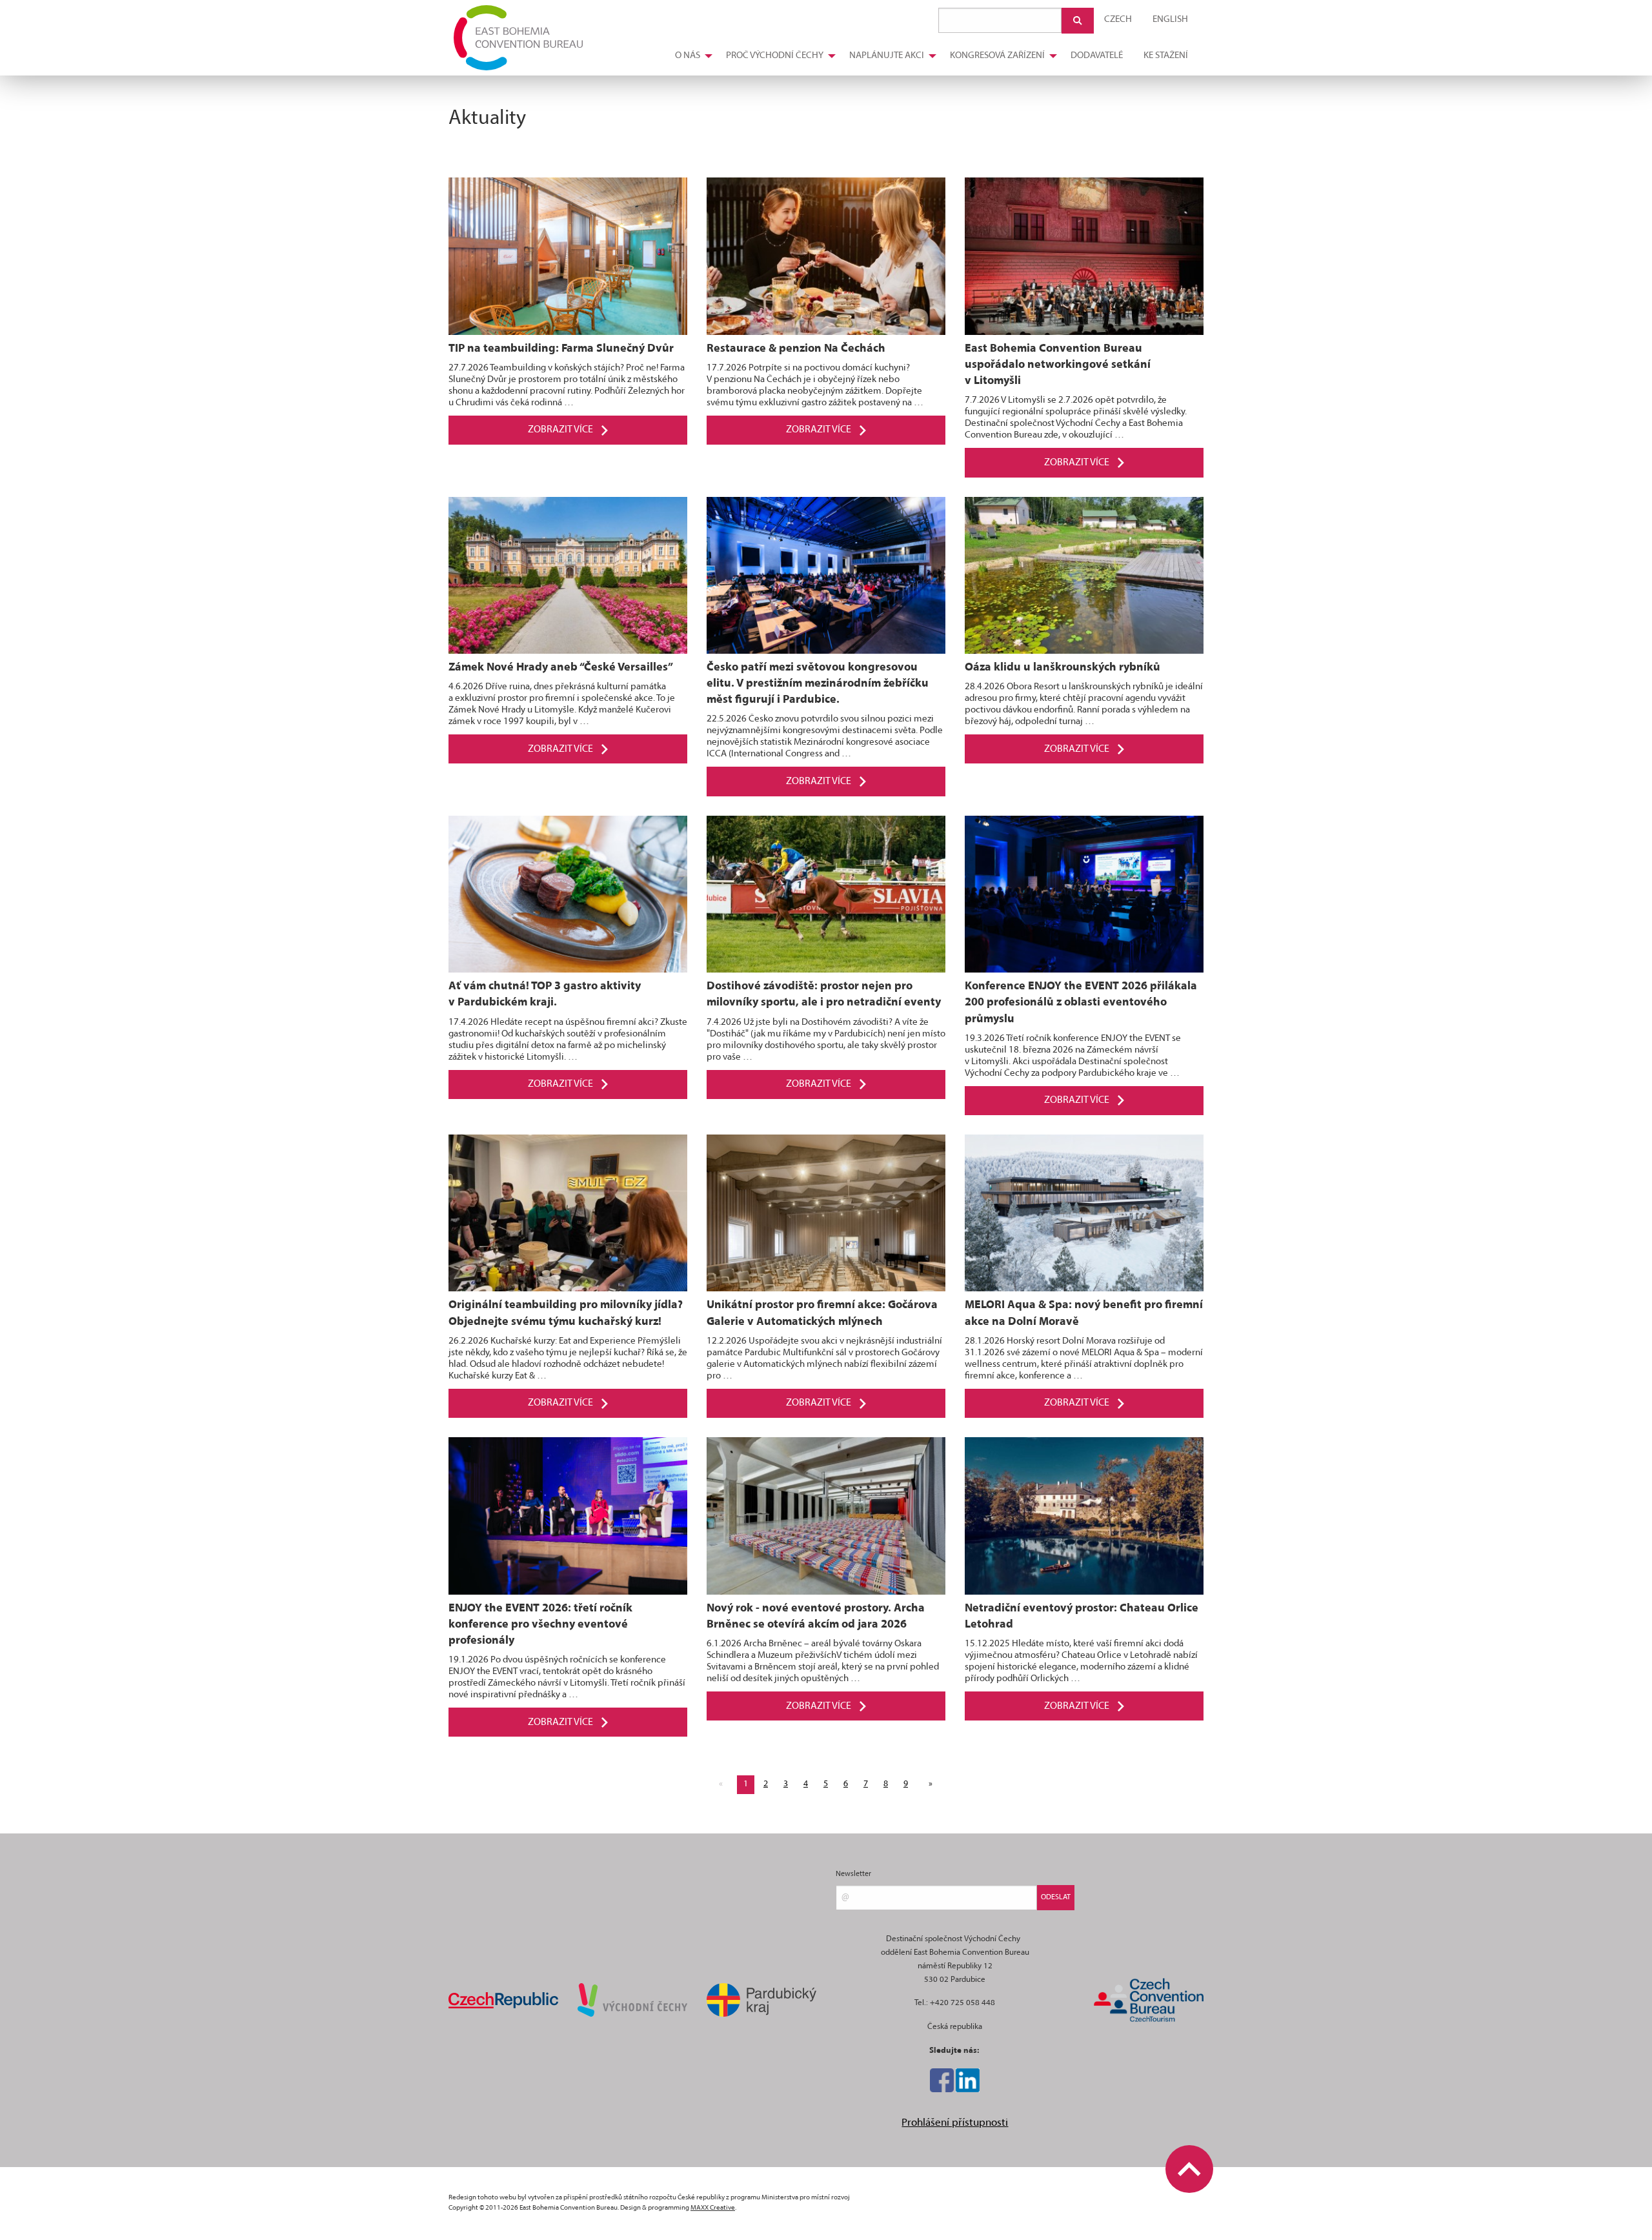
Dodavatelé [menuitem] (1097, 56)
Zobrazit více (561, 430)
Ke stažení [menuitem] (1166, 56)
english (1170, 20)
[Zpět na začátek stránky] (1189, 2169)
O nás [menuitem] (688, 56)
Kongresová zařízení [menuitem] (997, 56)
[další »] (928, 1784)
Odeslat (1056, 1897)
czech (1118, 20)
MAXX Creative (713, 2208)
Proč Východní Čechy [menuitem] (775, 56)
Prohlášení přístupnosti (955, 2123)
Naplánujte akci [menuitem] (887, 56)
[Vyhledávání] (1078, 21)
